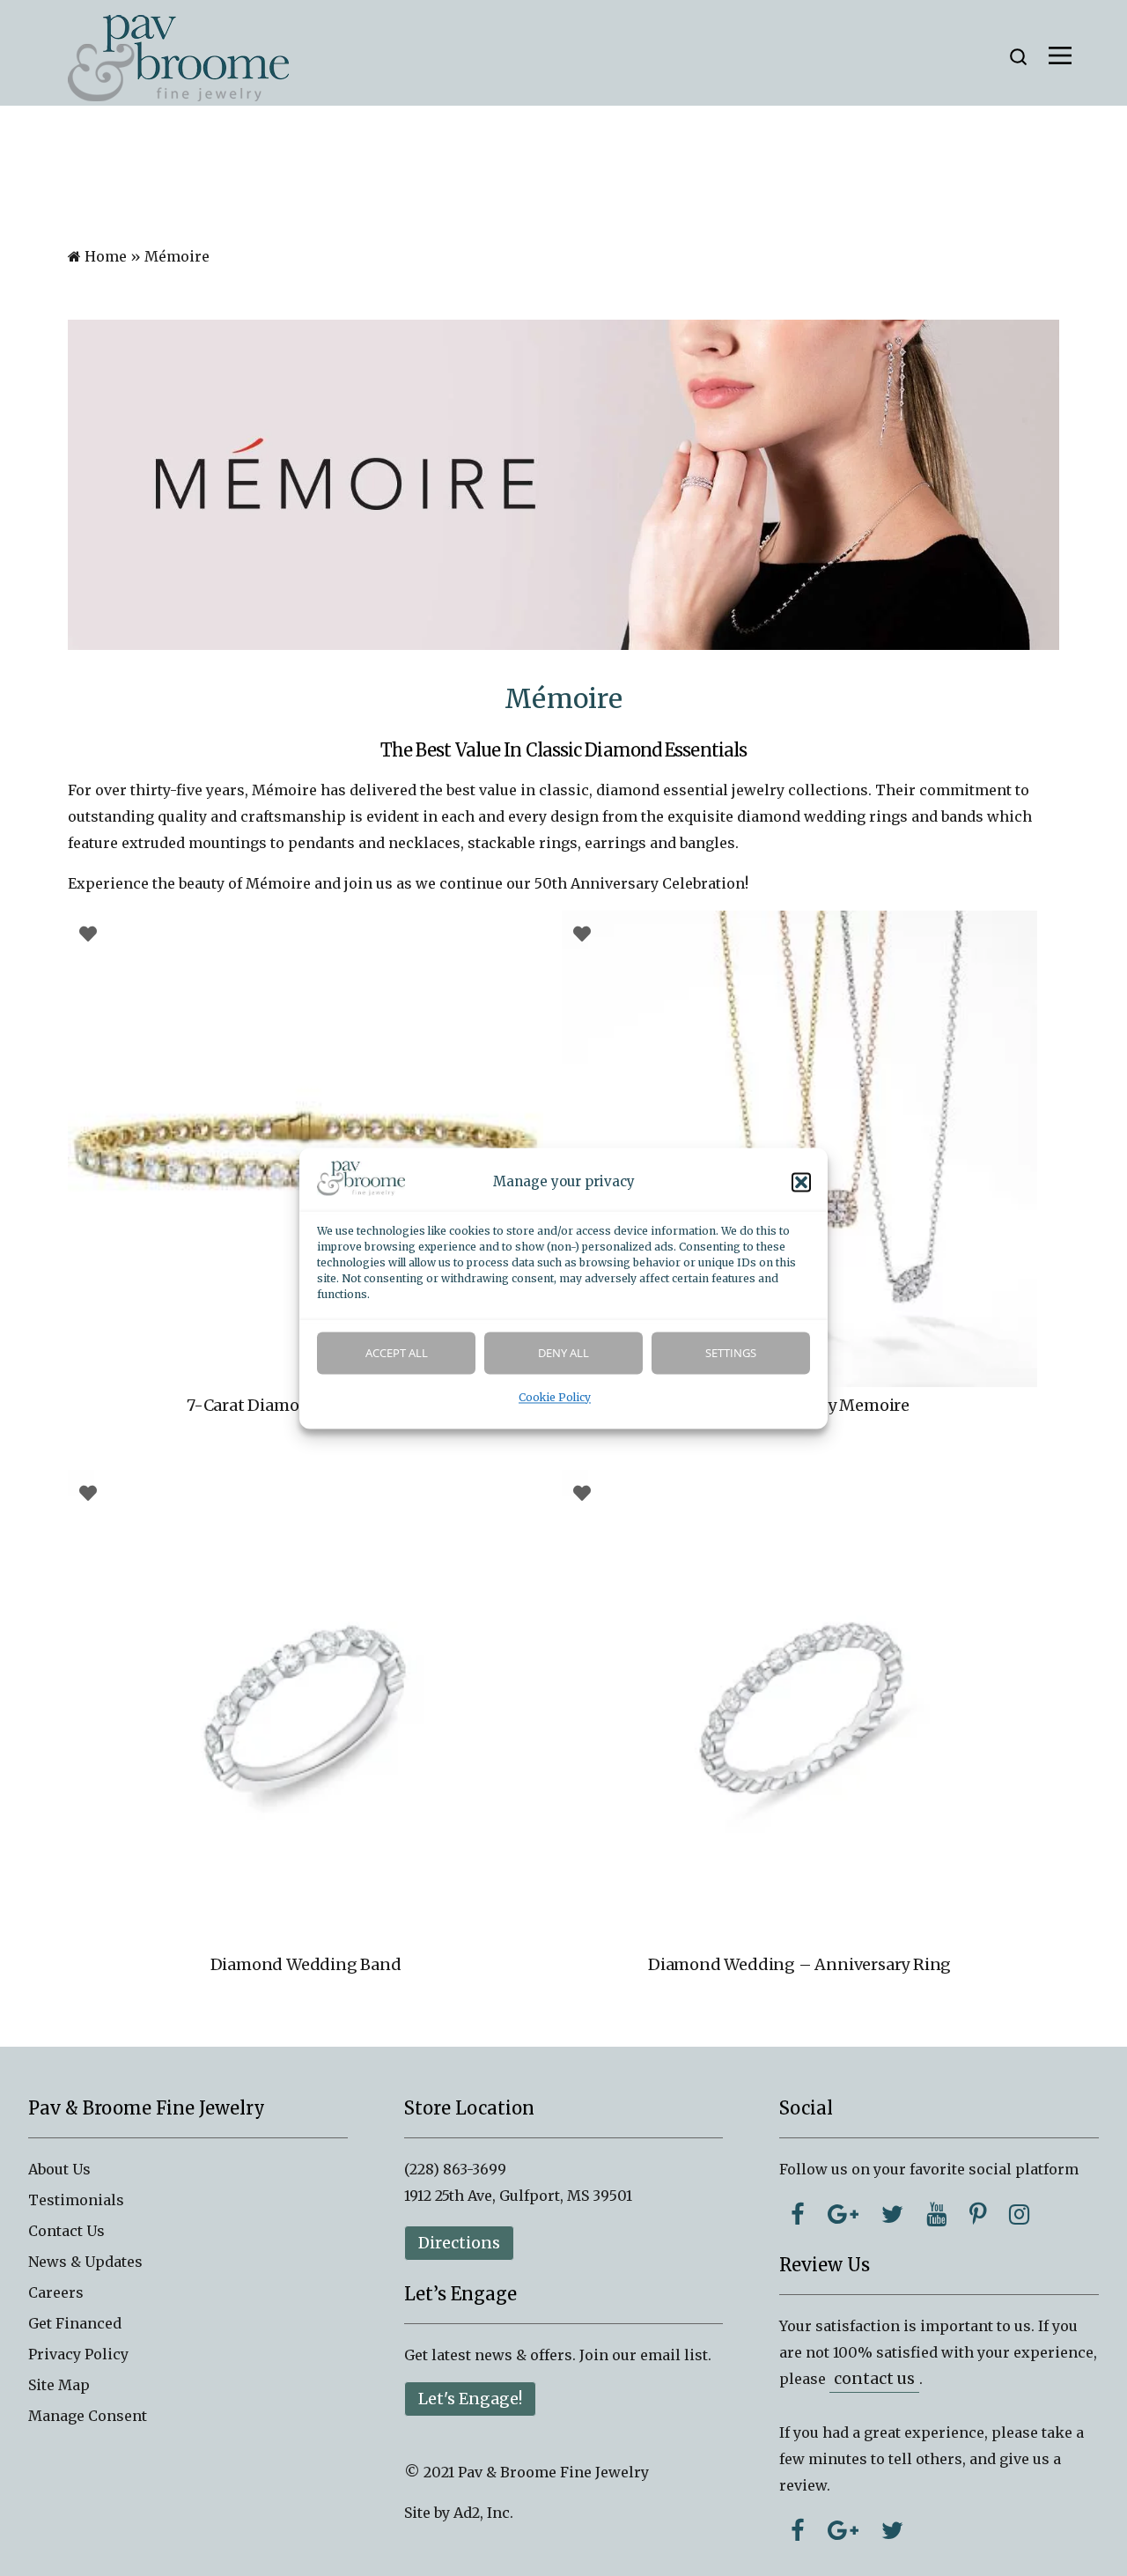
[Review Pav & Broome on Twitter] (892, 2530)
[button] (801, 1182)
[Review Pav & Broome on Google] (843, 2530)
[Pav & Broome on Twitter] (892, 2214)
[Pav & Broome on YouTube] (936, 2214)
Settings (731, 1353)
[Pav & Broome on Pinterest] (978, 2214)
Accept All (397, 1353)
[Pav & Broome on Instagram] (1019, 2214)
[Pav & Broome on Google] (843, 2214)
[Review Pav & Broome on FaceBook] (798, 2530)
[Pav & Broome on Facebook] (798, 2214)
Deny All (563, 1353)
